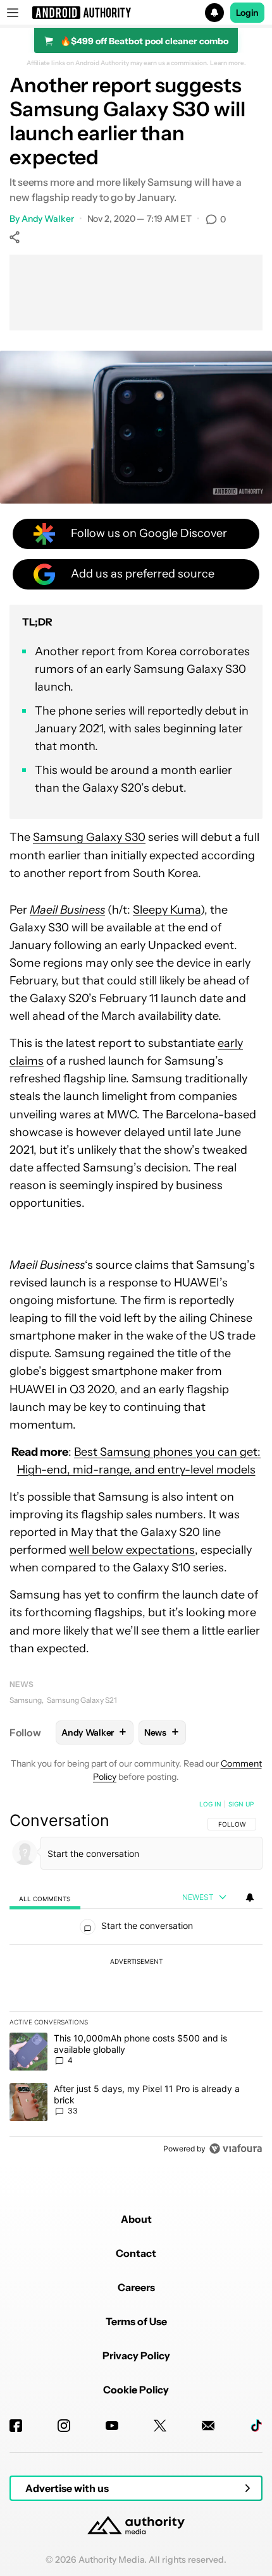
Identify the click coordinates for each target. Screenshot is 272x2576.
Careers (136, 2287)
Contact (136, 2253)
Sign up (241, 1804)
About (136, 2219)
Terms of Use (136, 2321)
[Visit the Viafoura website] (236, 2149)
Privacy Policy (136, 2355)
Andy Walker (48, 219)
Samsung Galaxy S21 (82, 1700)
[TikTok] (256, 2426)
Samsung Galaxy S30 (89, 837)
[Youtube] (112, 2426)
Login (247, 13)
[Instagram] (64, 2426)
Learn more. (228, 63)
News (22, 1684)
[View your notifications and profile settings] (250, 1897)
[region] (136, 1979)
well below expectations (132, 1550)
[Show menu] (13, 13)
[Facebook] (16, 2426)
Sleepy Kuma (167, 910)
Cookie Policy (136, 2390)
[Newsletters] (208, 2426)
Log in (210, 1804)
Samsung (26, 1700)
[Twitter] (160, 2426)
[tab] (45, 1898)
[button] (136, 13)
